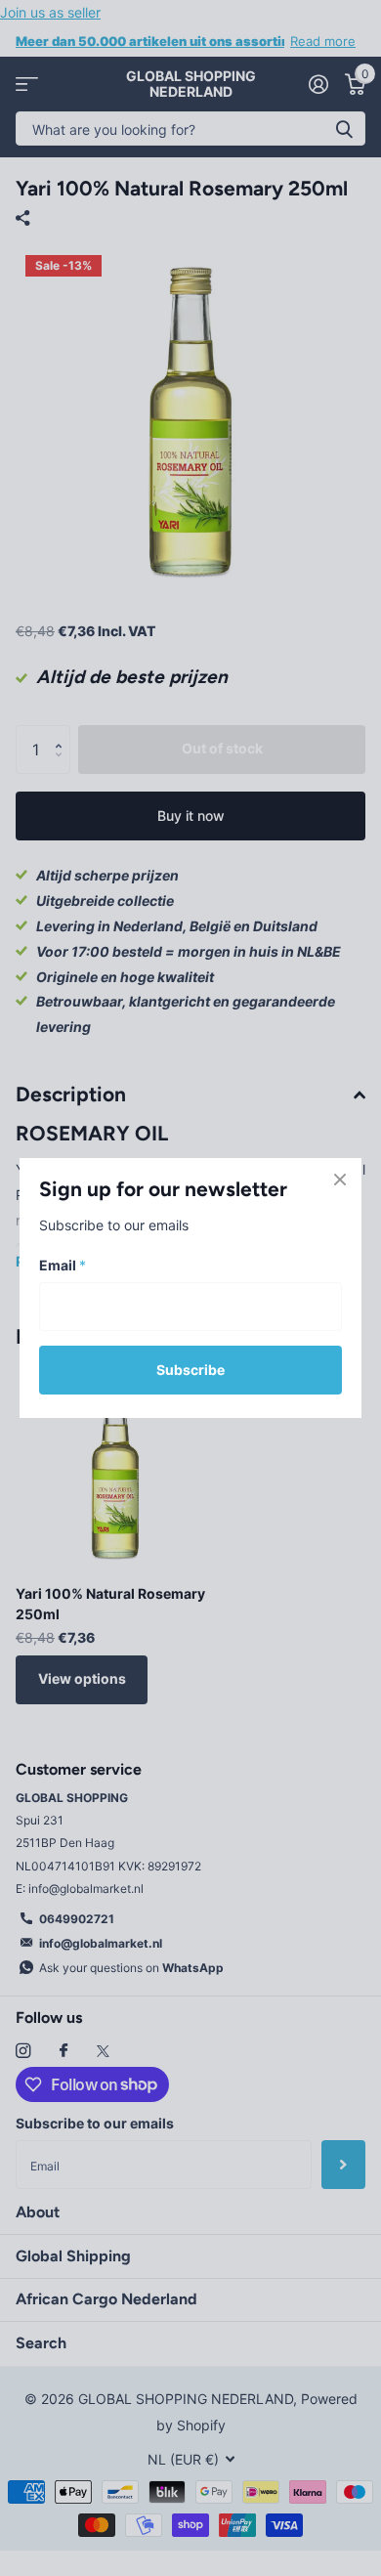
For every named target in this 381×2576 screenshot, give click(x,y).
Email (63, 1265)
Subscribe (190, 1370)
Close (340, 1180)
